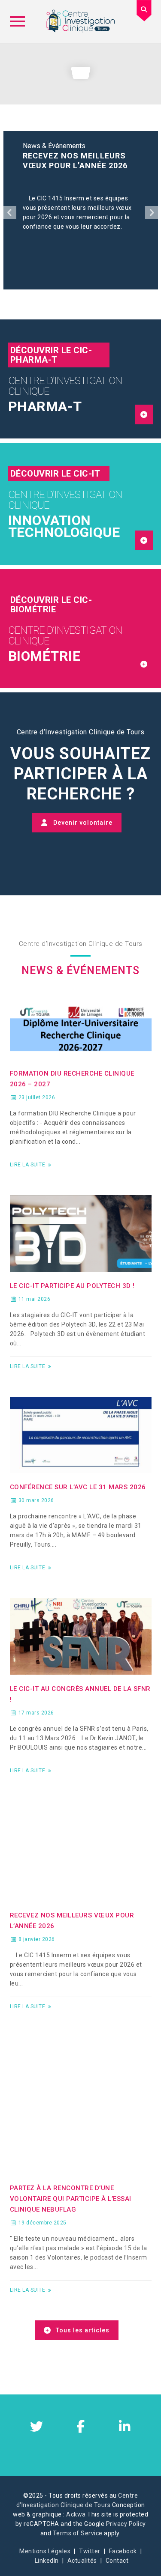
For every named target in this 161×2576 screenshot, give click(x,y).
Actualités (82, 2561)
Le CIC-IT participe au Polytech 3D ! (72, 1286)
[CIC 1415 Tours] (81, 21)
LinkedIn (47, 2561)
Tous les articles (83, 2330)
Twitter (90, 2551)
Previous (10, 212)
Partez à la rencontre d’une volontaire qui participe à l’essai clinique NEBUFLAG (71, 2199)
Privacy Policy (126, 2524)
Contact (117, 2561)
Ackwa (76, 2514)
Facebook (123, 2551)
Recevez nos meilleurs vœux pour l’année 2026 (75, 161)
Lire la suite (28, 1165)
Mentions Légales (45, 2551)
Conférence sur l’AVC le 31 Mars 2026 (78, 1487)
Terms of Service (78, 2533)
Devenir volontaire (83, 823)
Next (152, 212)
